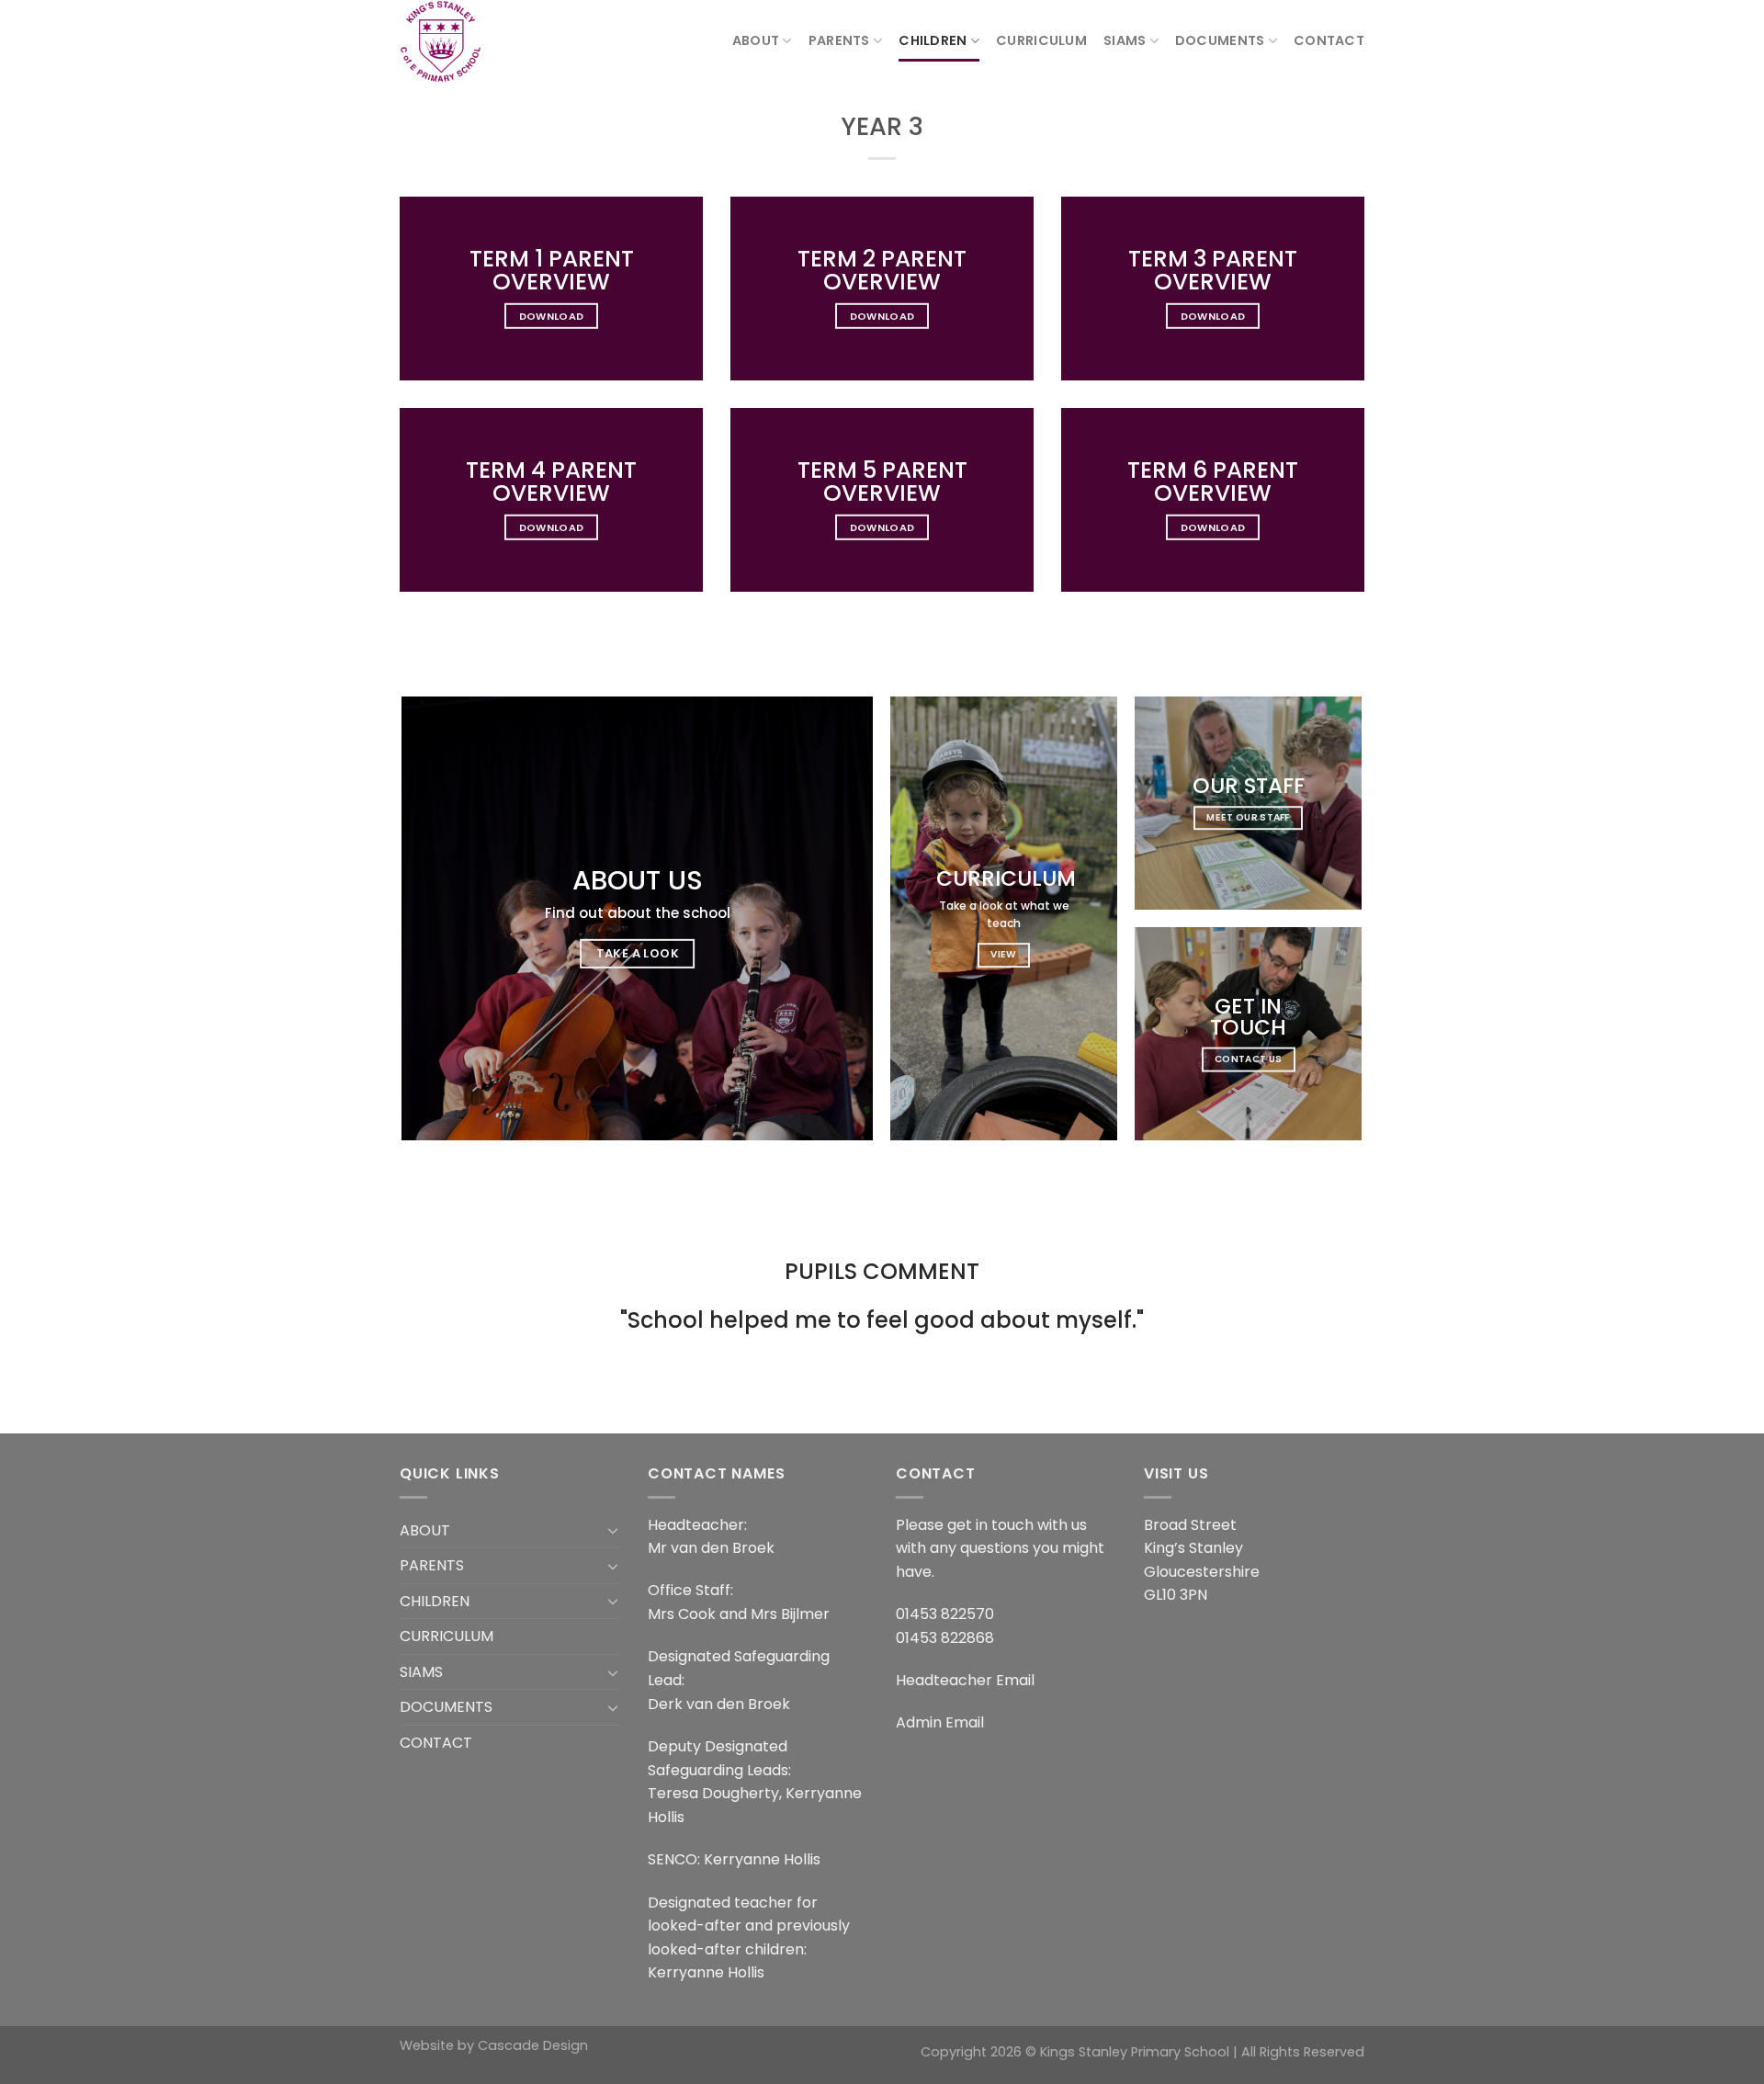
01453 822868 (945, 1638)
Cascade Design (533, 2045)
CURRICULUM (1041, 40)
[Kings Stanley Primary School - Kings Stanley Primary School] (492, 41)
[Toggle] (613, 1530)
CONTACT (1329, 40)
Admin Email (940, 1722)
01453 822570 (945, 1614)
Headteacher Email (965, 1680)
